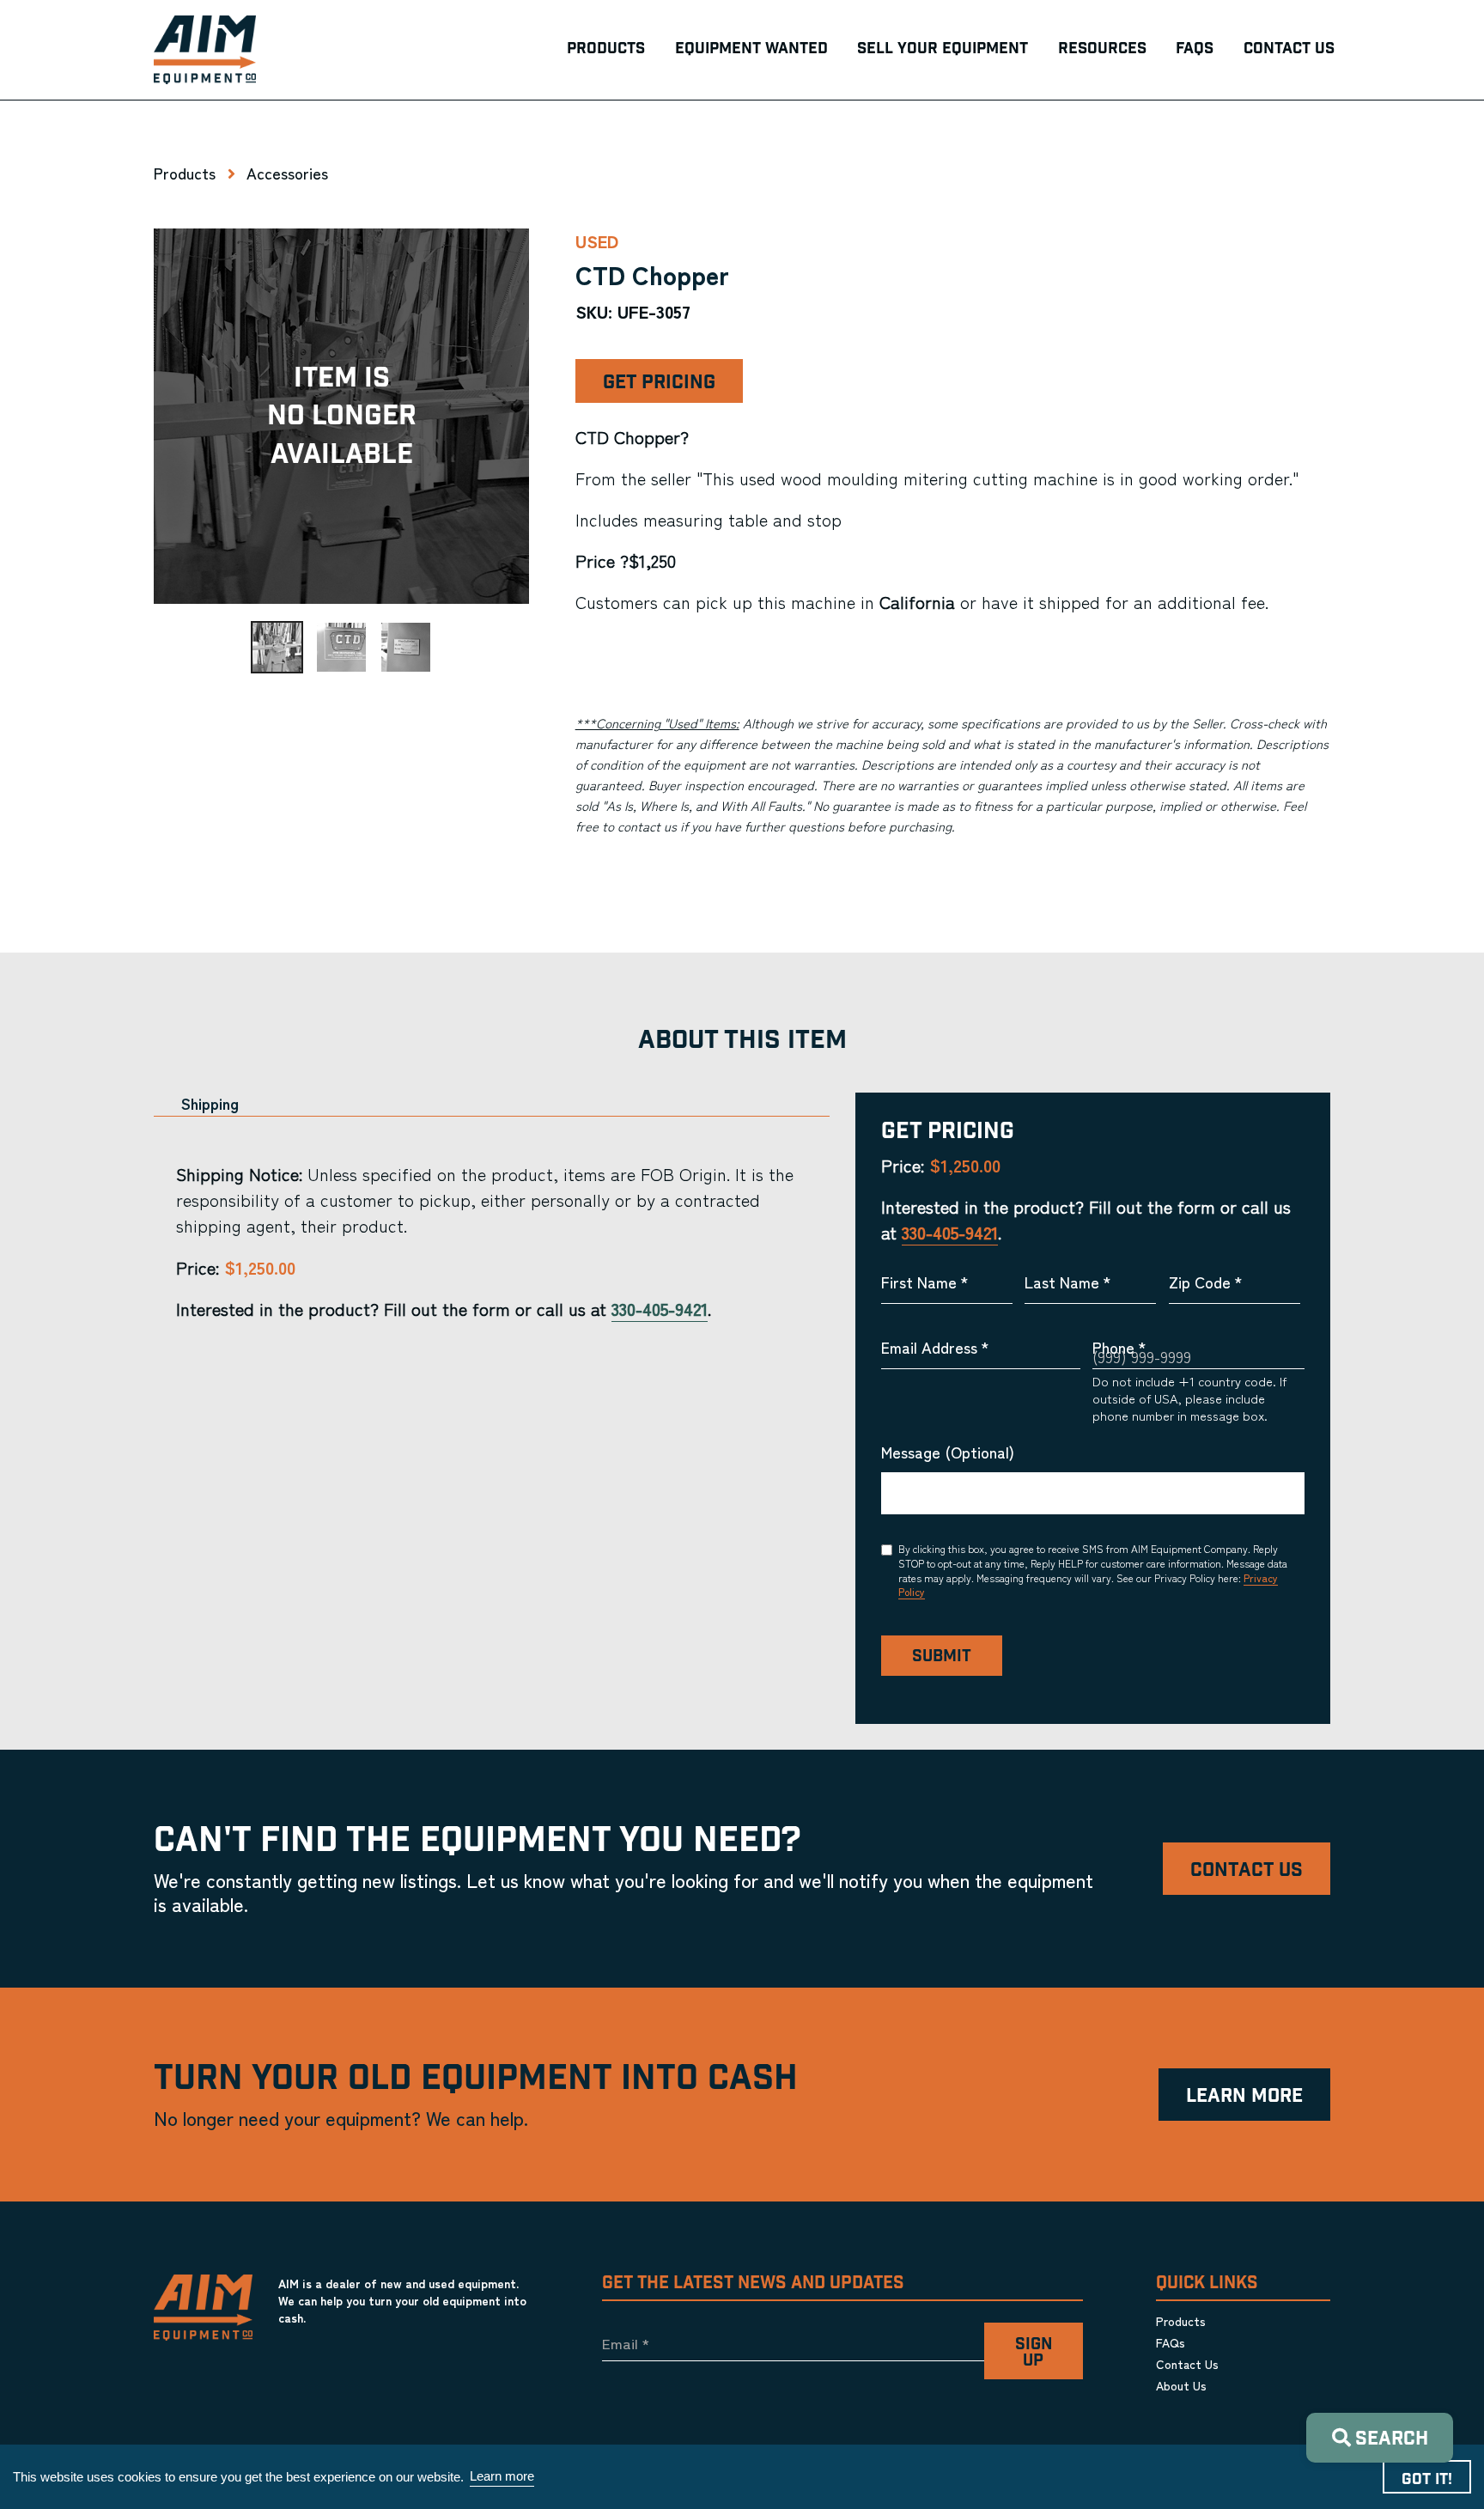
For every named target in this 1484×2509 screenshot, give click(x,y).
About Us (1181, 2385)
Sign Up (1034, 2353)
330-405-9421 (660, 1309)
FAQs (1171, 2342)
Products (185, 173)
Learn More (1244, 2096)
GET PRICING (659, 383)
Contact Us (1247, 1870)
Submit (942, 1656)
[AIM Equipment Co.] (205, 50)
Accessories (287, 173)
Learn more (502, 2476)
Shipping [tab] (210, 1103)
